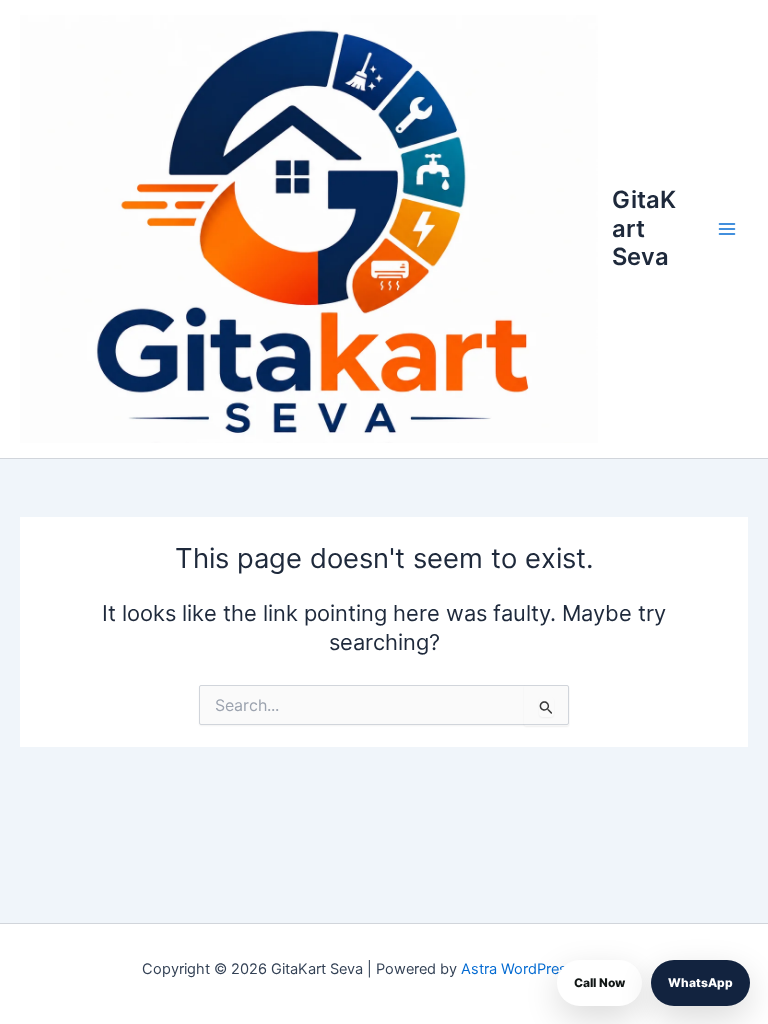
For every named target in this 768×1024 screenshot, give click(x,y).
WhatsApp (700, 982)
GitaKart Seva (644, 228)
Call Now (599, 982)
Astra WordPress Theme (543, 969)
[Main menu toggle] (727, 229)
